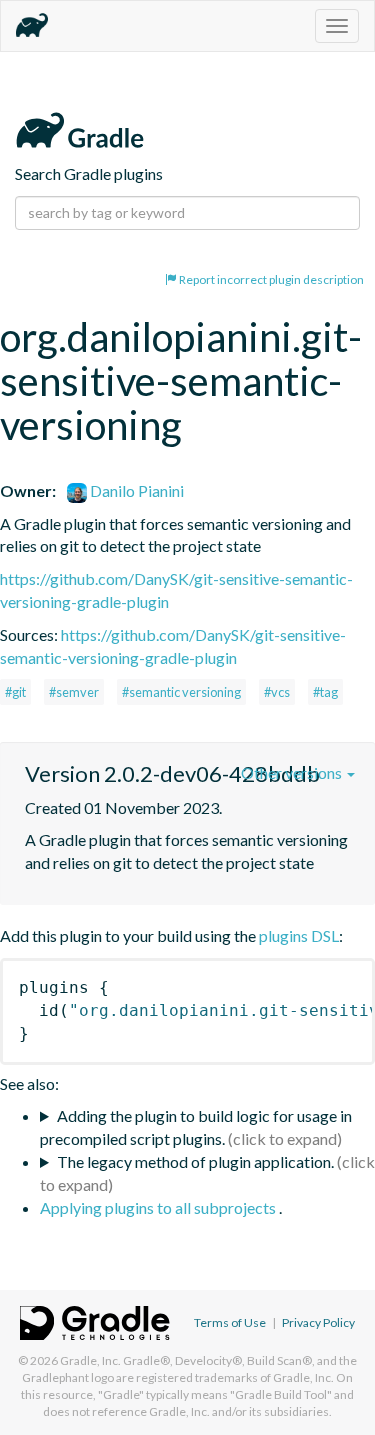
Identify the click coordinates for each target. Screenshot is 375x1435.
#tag (325, 692)
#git (15, 692)
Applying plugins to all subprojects (159, 1207)
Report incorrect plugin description (270, 279)
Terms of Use (230, 1322)
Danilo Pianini (135, 490)
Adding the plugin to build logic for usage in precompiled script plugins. (196, 1127)
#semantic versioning (181, 692)
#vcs (277, 692)
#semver (74, 692)
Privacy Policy (318, 1322)
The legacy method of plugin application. (195, 1161)
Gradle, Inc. (90, 1360)
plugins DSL (299, 935)
